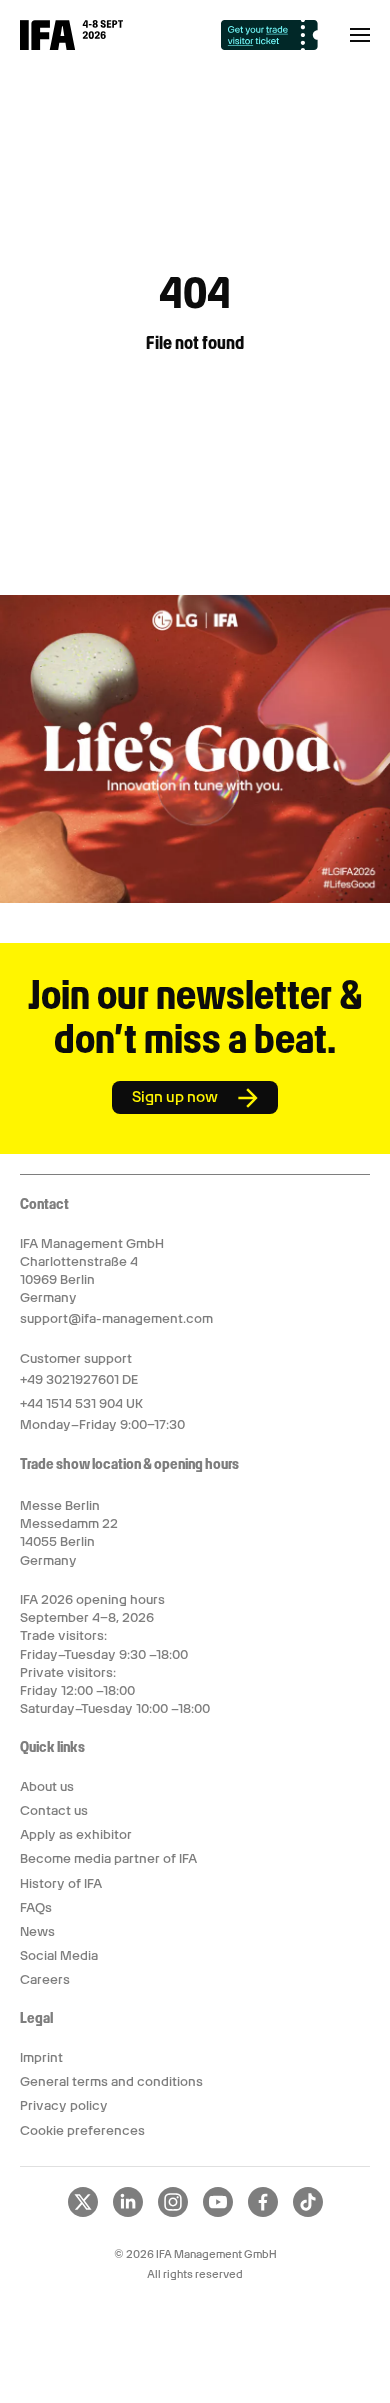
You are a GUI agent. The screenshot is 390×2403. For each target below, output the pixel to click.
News (37, 1931)
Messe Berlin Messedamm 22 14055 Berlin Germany (69, 1533)
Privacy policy (64, 2105)
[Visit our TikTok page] (308, 2213)
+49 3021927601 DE (79, 1379)
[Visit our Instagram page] (173, 2213)
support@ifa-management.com (116, 1318)
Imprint (41, 2057)
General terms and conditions (111, 2081)
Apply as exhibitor (76, 1834)
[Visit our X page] (83, 2213)
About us (47, 1786)
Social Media (59, 1955)
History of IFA (61, 1883)
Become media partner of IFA (108, 1858)
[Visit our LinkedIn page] (128, 2213)
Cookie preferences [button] (82, 2130)
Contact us (54, 1810)
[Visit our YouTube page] (218, 2213)
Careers (45, 1979)
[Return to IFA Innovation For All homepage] (71, 45)
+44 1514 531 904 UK (81, 1403)
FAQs (36, 1907)
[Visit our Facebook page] (263, 2213)
